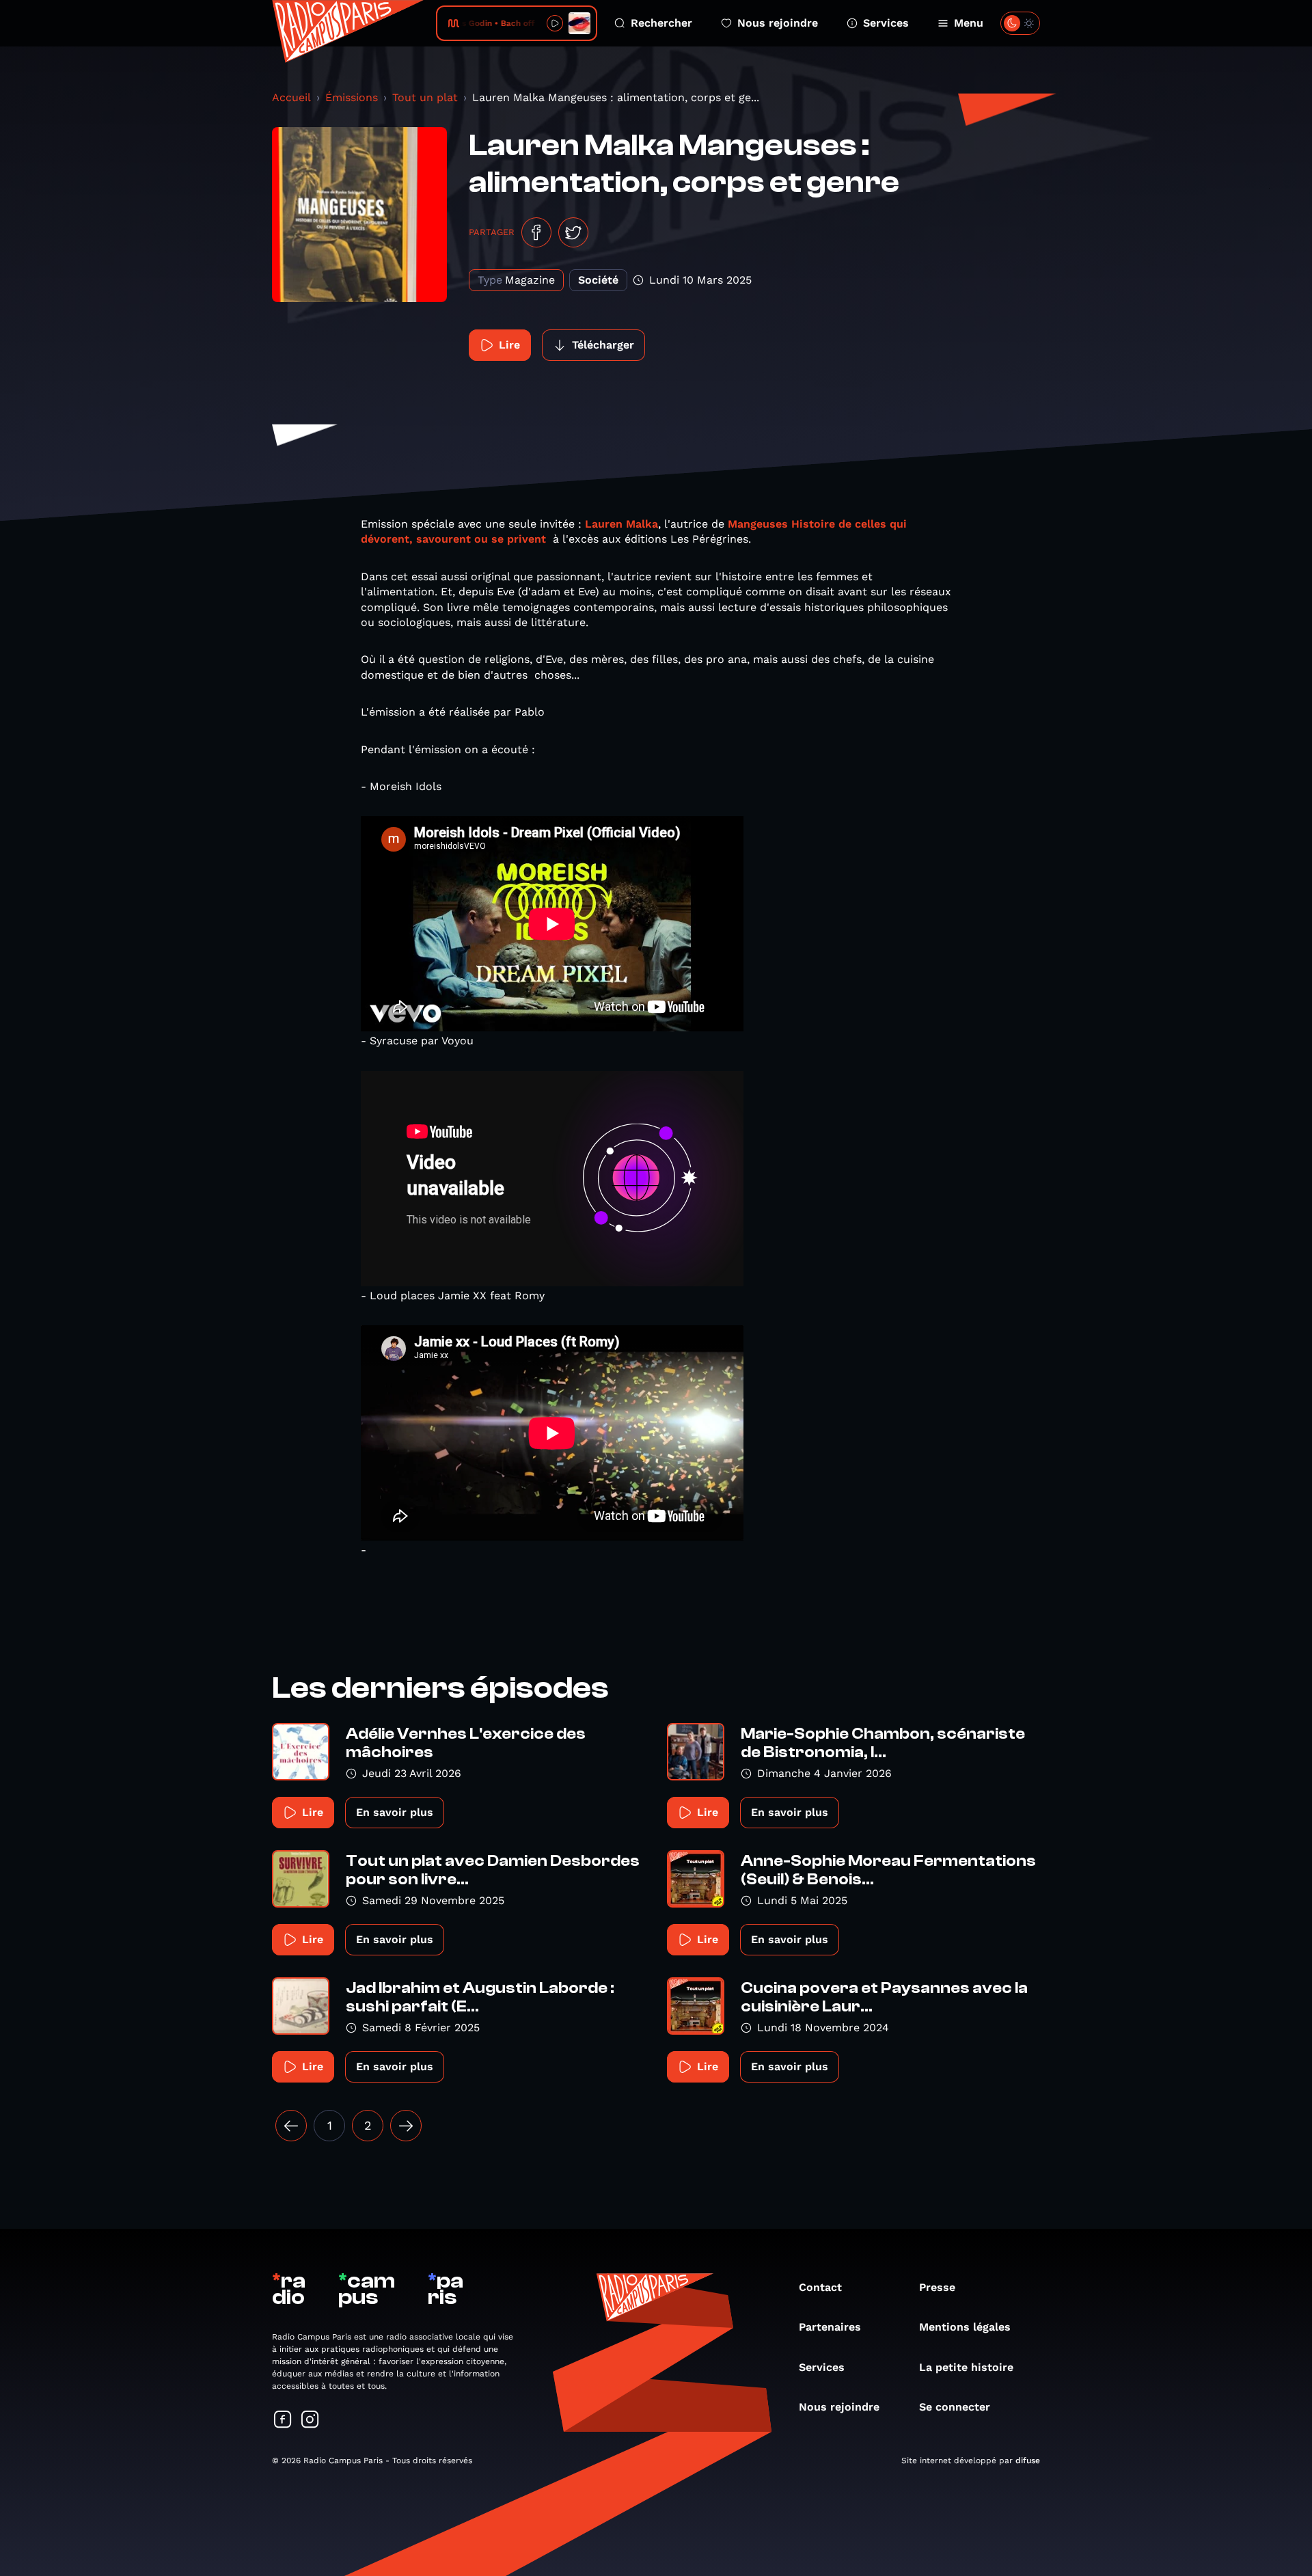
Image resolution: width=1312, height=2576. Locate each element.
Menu (969, 23)
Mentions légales (965, 2327)
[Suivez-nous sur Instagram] (310, 2421)
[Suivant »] (406, 2126)
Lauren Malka (621, 524)
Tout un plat (425, 97)
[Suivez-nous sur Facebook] (283, 2421)
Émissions (352, 97)
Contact (820, 2287)
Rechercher (661, 23)
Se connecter (955, 2407)
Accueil (291, 97)
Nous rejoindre (778, 23)
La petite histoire (966, 2367)
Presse (937, 2287)
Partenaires (830, 2327)
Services (886, 23)
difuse (1028, 2460)
